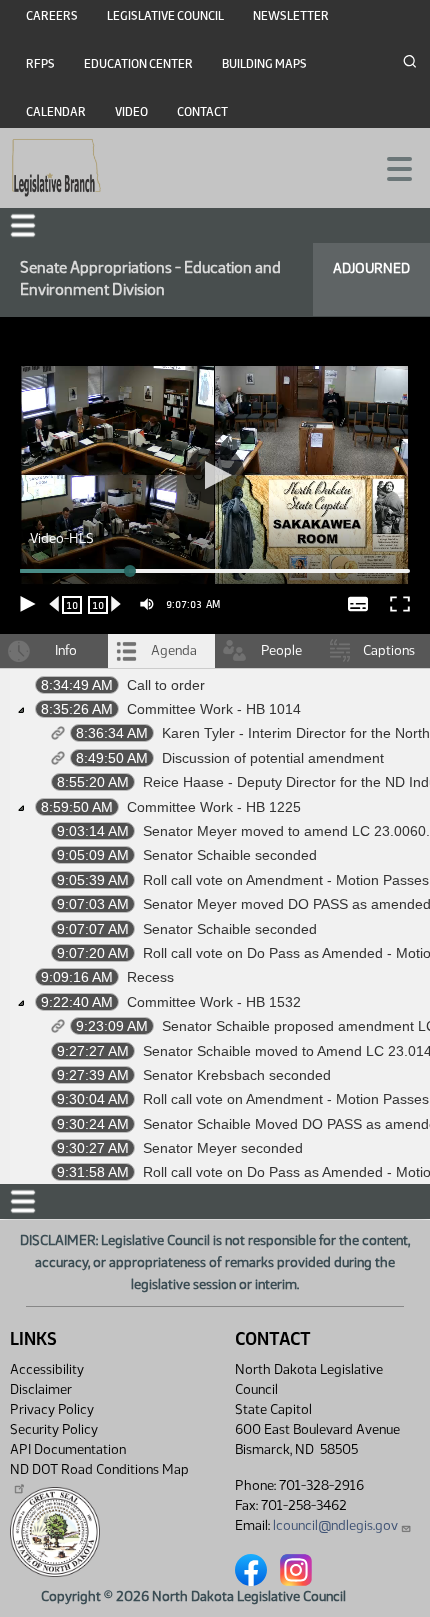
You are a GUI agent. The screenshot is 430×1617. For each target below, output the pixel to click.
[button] (215, 808)
